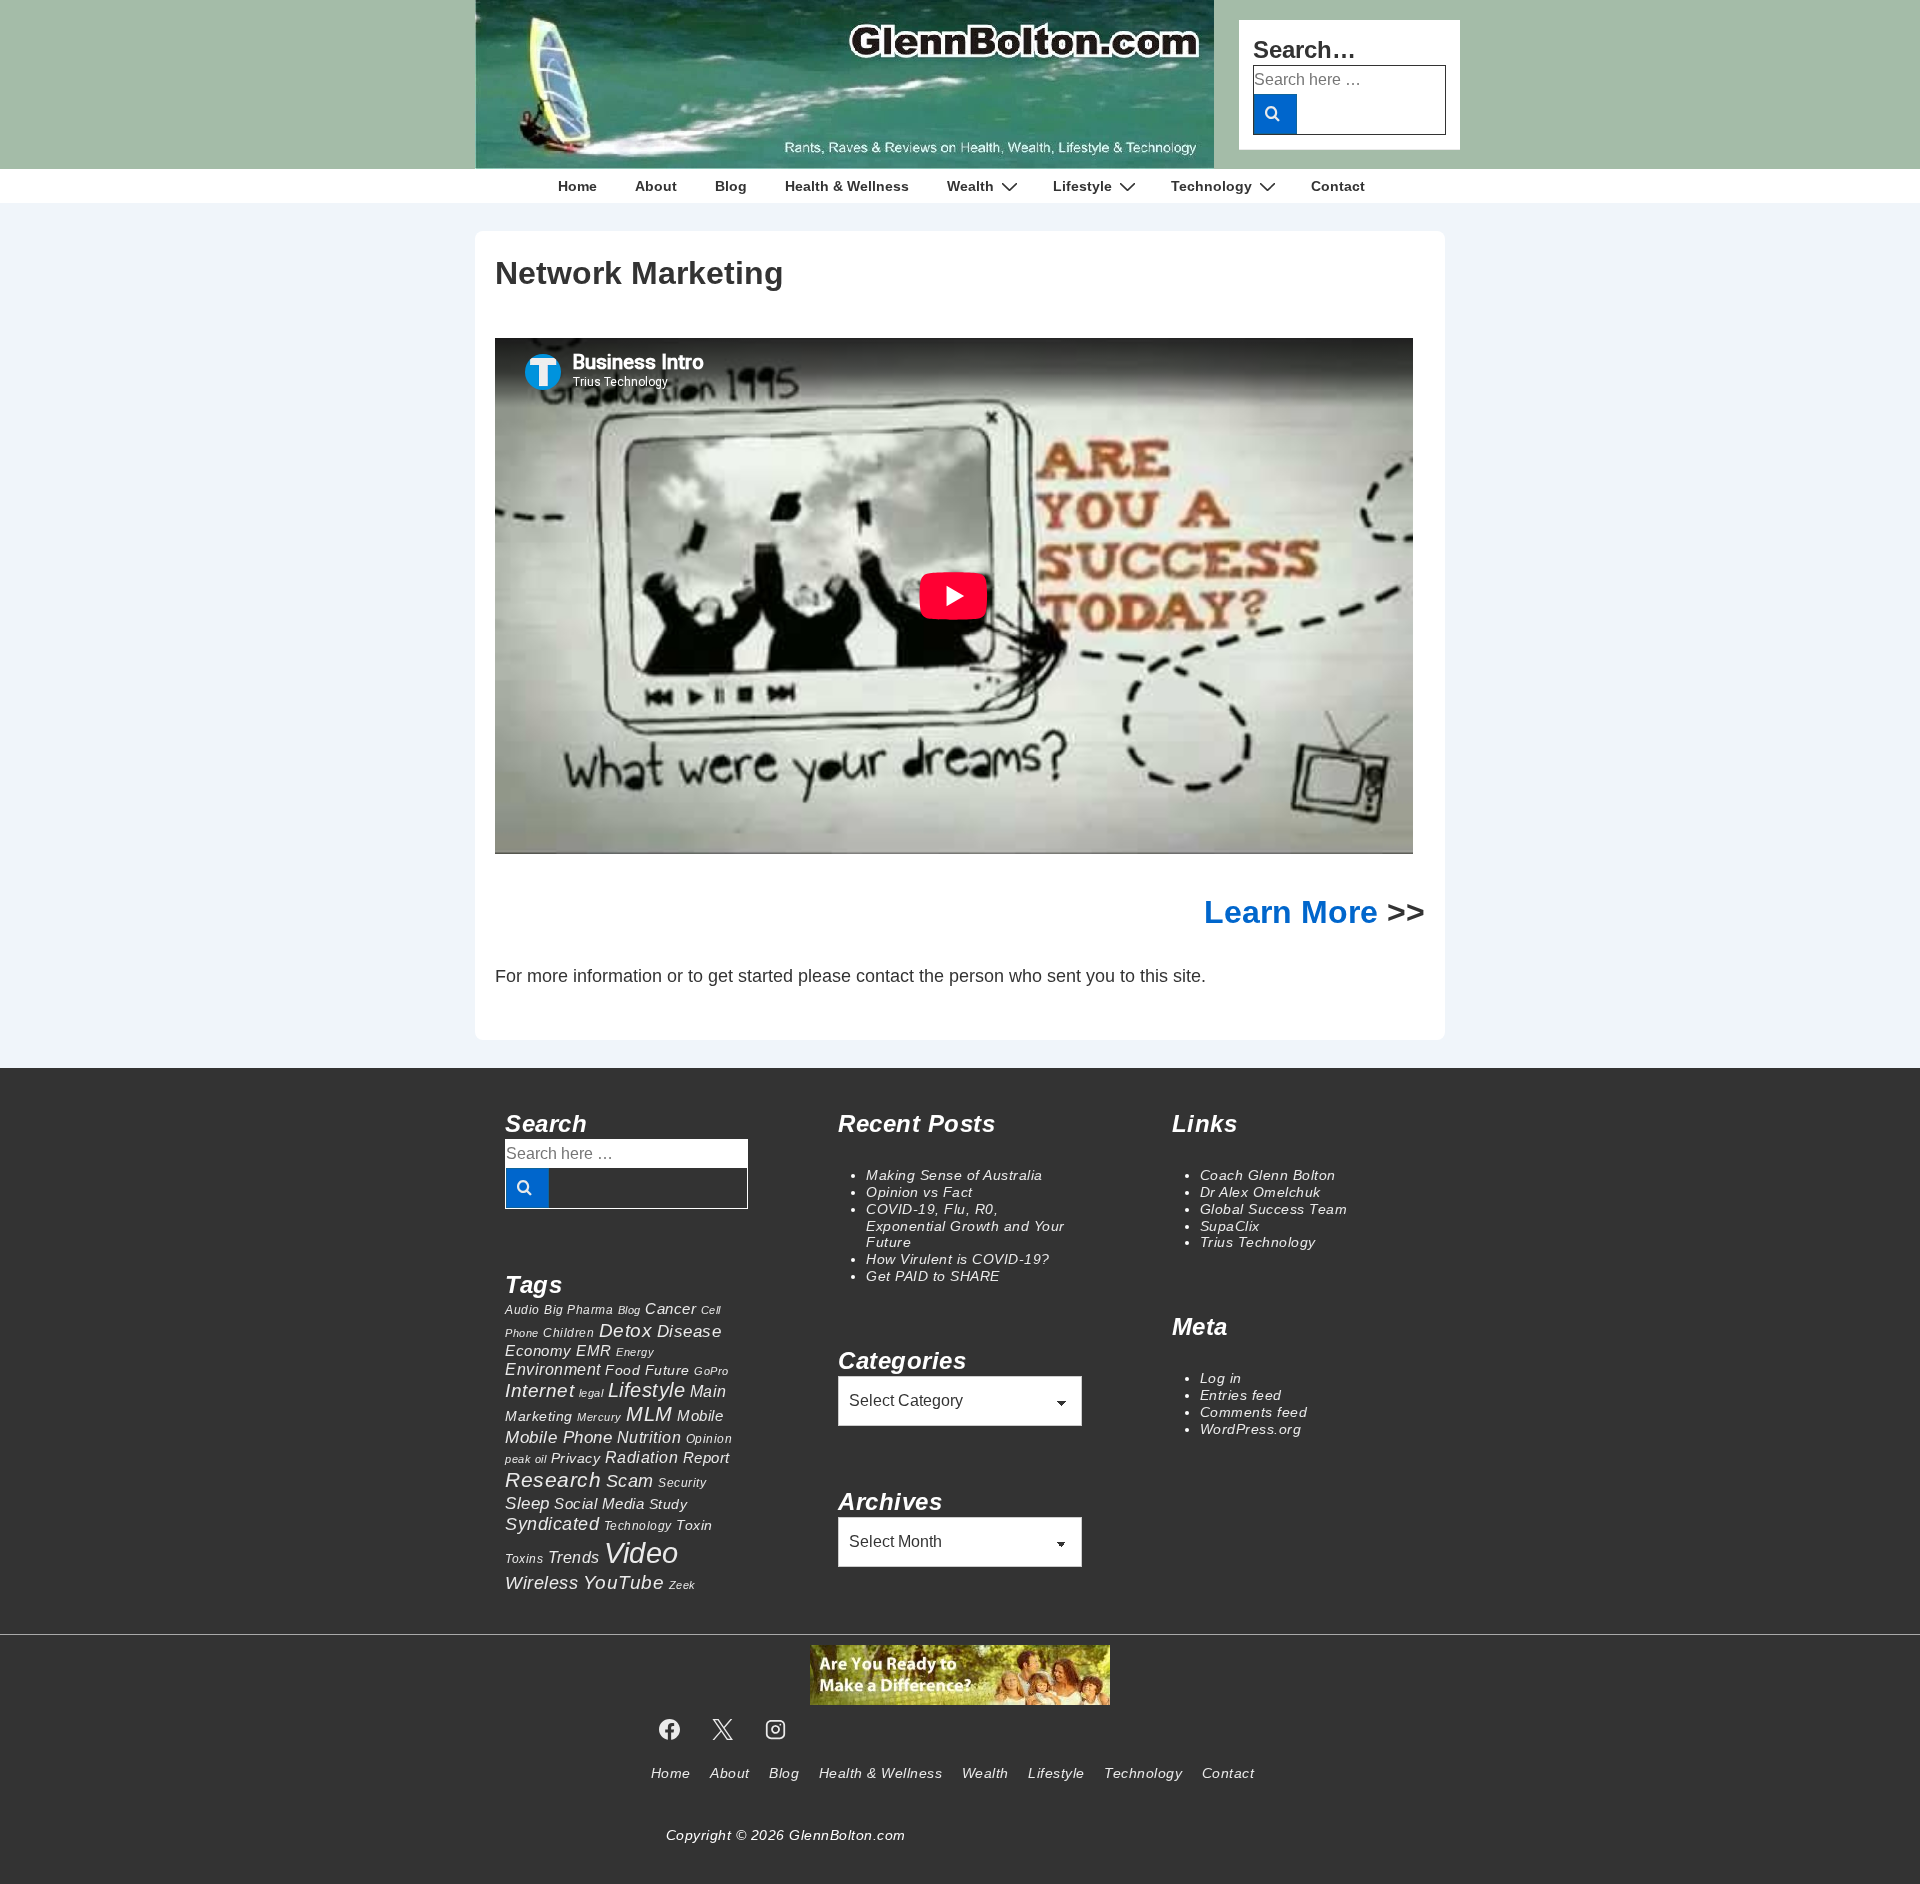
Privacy (576, 1458)
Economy (538, 1350)
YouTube (624, 1582)
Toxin (694, 1525)
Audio (522, 1310)
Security (682, 1483)
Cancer (670, 1308)
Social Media (599, 1503)
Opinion (709, 1439)
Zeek (682, 1585)
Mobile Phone (558, 1437)
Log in (1221, 1378)
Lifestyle (1082, 186)
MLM (649, 1414)
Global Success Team (1274, 1209)
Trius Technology (1258, 1242)
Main (708, 1391)
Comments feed (1254, 1412)
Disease (689, 1331)
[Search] (1275, 114)
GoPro (711, 1371)
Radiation (642, 1457)
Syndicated (552, 1523)
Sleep (527, 1503)
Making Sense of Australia (954, 1175)
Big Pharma (578, 1310)
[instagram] (775, 1729)
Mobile (700, 1415)
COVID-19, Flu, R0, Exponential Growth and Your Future (965, 1226)
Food (622, 1370)
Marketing (539, 1416)
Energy (635, 1352)
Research (553, 1479)
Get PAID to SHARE (933, 1276)
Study (668, 1504)
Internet (539, 1390)
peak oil (525, 1459)
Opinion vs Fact (919, 1192)
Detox (626, 1330)
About (656, 186)
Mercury (599, 1417)
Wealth (970, 186)
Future (667, 1370)
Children (568, 1333)
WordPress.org (1251, 1429)
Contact (1338, 186)
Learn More (1295, 912)
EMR (594, 1350)
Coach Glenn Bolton (1268, 1175)
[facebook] (670, 1729)
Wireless (541, 1582)
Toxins (524, 1559)
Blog (731, 186)
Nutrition (649, 1437)
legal (591, 1393)
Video (641, 1552)
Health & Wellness (847, 186)
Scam (630, 1480)
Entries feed (1241, 1395)
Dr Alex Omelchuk (1260, 1192)
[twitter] (723, 1729)
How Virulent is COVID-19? (958, 1259)
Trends (574, 1557)
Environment (553, 1369)
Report (706, 1457)
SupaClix (1230, 1226)
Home (577, 186)
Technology (1211, 186)
